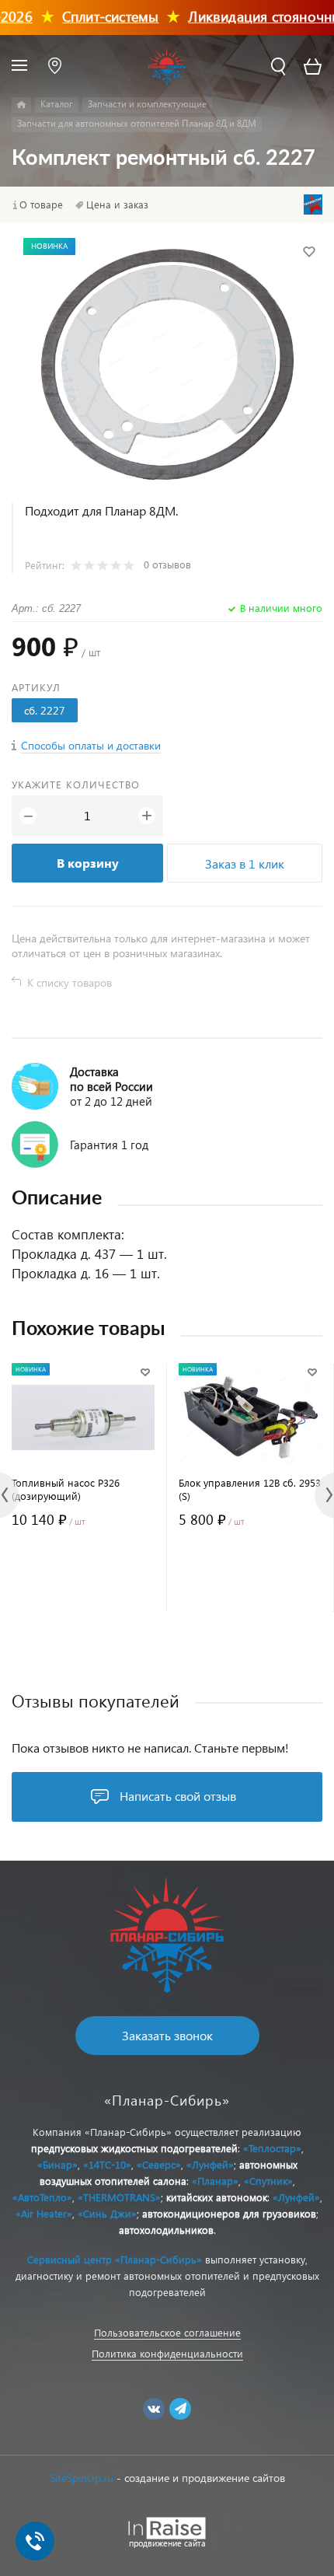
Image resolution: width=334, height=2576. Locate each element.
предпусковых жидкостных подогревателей (134, 2148)
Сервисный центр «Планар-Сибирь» (115, 2259)
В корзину (88, 863)
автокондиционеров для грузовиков (229, 2213)
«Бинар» (57, 2164)
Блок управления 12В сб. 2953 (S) (250, 1489)
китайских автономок (217, 2197)
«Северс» (159, 2164)
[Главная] (21, 105)
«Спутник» (268, 2181)
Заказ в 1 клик (245, 863)
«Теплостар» (272, 2148)
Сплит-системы (97, 16)
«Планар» (215, 2181)
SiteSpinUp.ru (82, 2478)
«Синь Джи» (107, 2213)
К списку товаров (70, 982)
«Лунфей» (210, 2164)
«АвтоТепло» (42, 2197)
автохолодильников (166, 2230)
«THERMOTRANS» (119, 2197)
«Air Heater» (44, 2213)
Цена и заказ (117, 204)
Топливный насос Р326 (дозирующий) (66, 1489)
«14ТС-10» (107, 2164)
